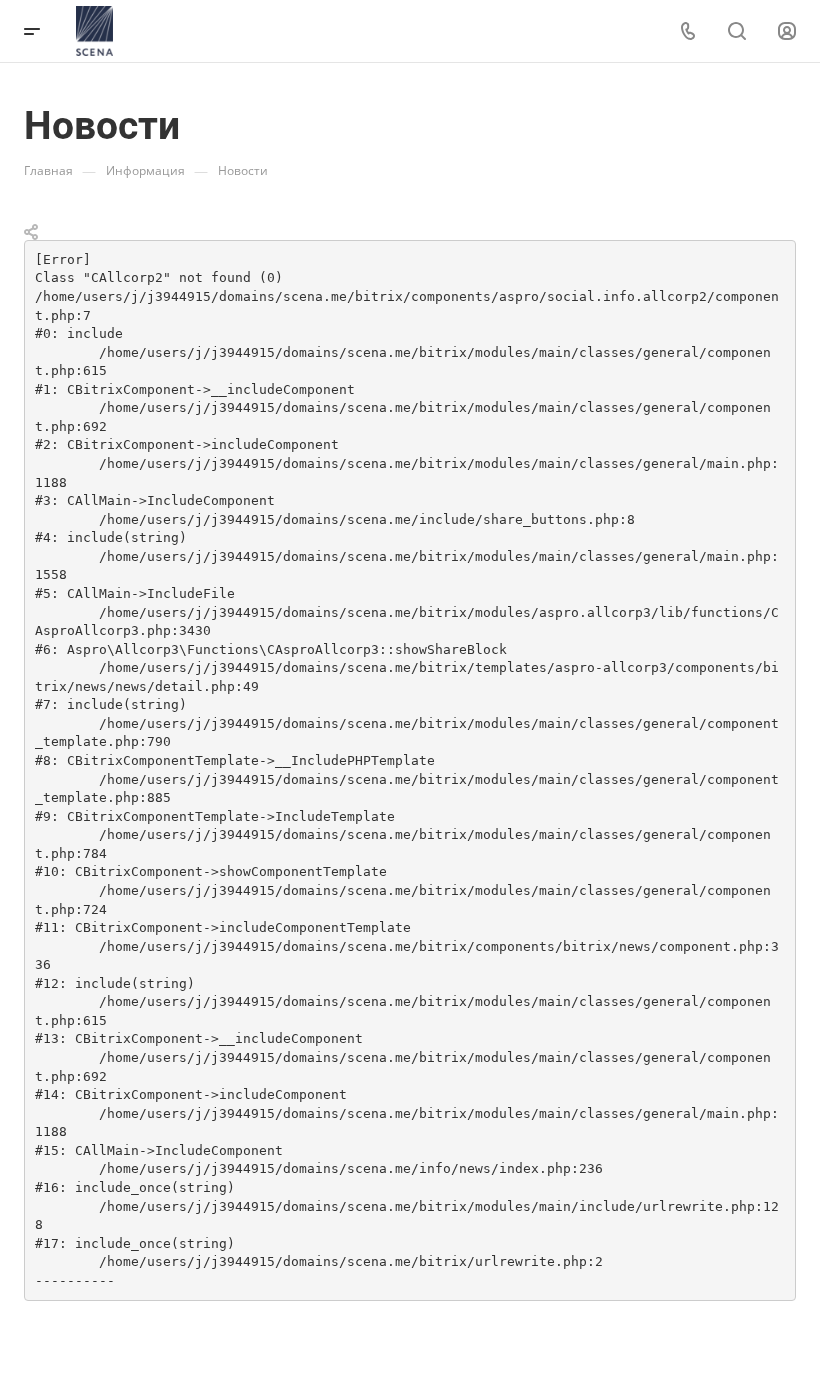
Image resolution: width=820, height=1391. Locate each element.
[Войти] (787, 31)
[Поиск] (736, 31)
